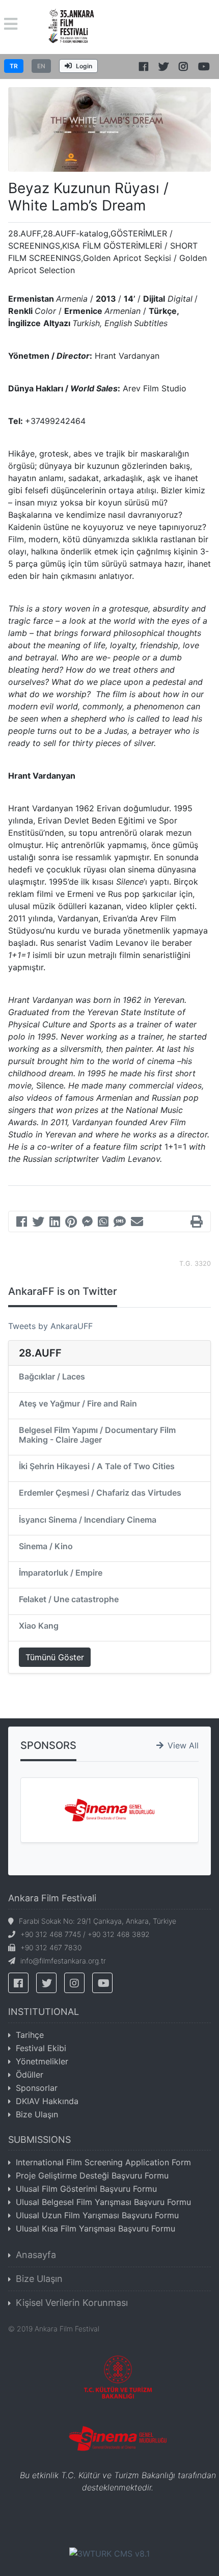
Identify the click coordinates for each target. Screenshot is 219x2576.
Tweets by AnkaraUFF (50, 1326)
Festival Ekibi (41, 2048)
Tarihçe (30, 2035)
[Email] (137, 1223)
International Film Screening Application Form (103, 2162)
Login (84, 66)
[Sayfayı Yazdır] (197, 1223)
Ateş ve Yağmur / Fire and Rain (78, 1403)
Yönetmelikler (42, 2061)
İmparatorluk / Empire (61, 1573)
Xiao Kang (39, 1626)
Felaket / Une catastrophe (69, 1599)
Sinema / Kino (46, 1546)
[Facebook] (22, 1223)
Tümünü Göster (55, 1657)
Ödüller (30, 2075)
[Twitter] (38, 1223)
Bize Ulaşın (37, 2114)
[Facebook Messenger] (87, 1223)
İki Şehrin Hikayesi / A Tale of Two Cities (97, 1466)
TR (14, 66)
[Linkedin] (55, 1223)
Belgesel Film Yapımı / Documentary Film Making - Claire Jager (97, 1435)
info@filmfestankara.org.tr (63, 1961)
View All (183, 1745)
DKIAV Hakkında (47, 2101)
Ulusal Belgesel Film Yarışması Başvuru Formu (103, 2202)
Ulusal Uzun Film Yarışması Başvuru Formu (97, 2215)
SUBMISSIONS (39, 2140)
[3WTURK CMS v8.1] (109, 2553)
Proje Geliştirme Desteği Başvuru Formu (92, 2175)
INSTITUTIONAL (44, 2012)
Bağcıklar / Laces (52, 1376)
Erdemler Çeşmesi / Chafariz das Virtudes (100, 1493)
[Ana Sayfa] (72, 26)
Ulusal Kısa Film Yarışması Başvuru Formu (95, 2228)
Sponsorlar (37, 2088)
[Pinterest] (71, 1223)
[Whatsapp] (103, 1223)
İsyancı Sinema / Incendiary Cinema (88, 1520)
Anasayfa (36, 2255)
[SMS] (120, 1223)
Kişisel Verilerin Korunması (72, 2303)
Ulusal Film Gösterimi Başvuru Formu (86, 2189)
